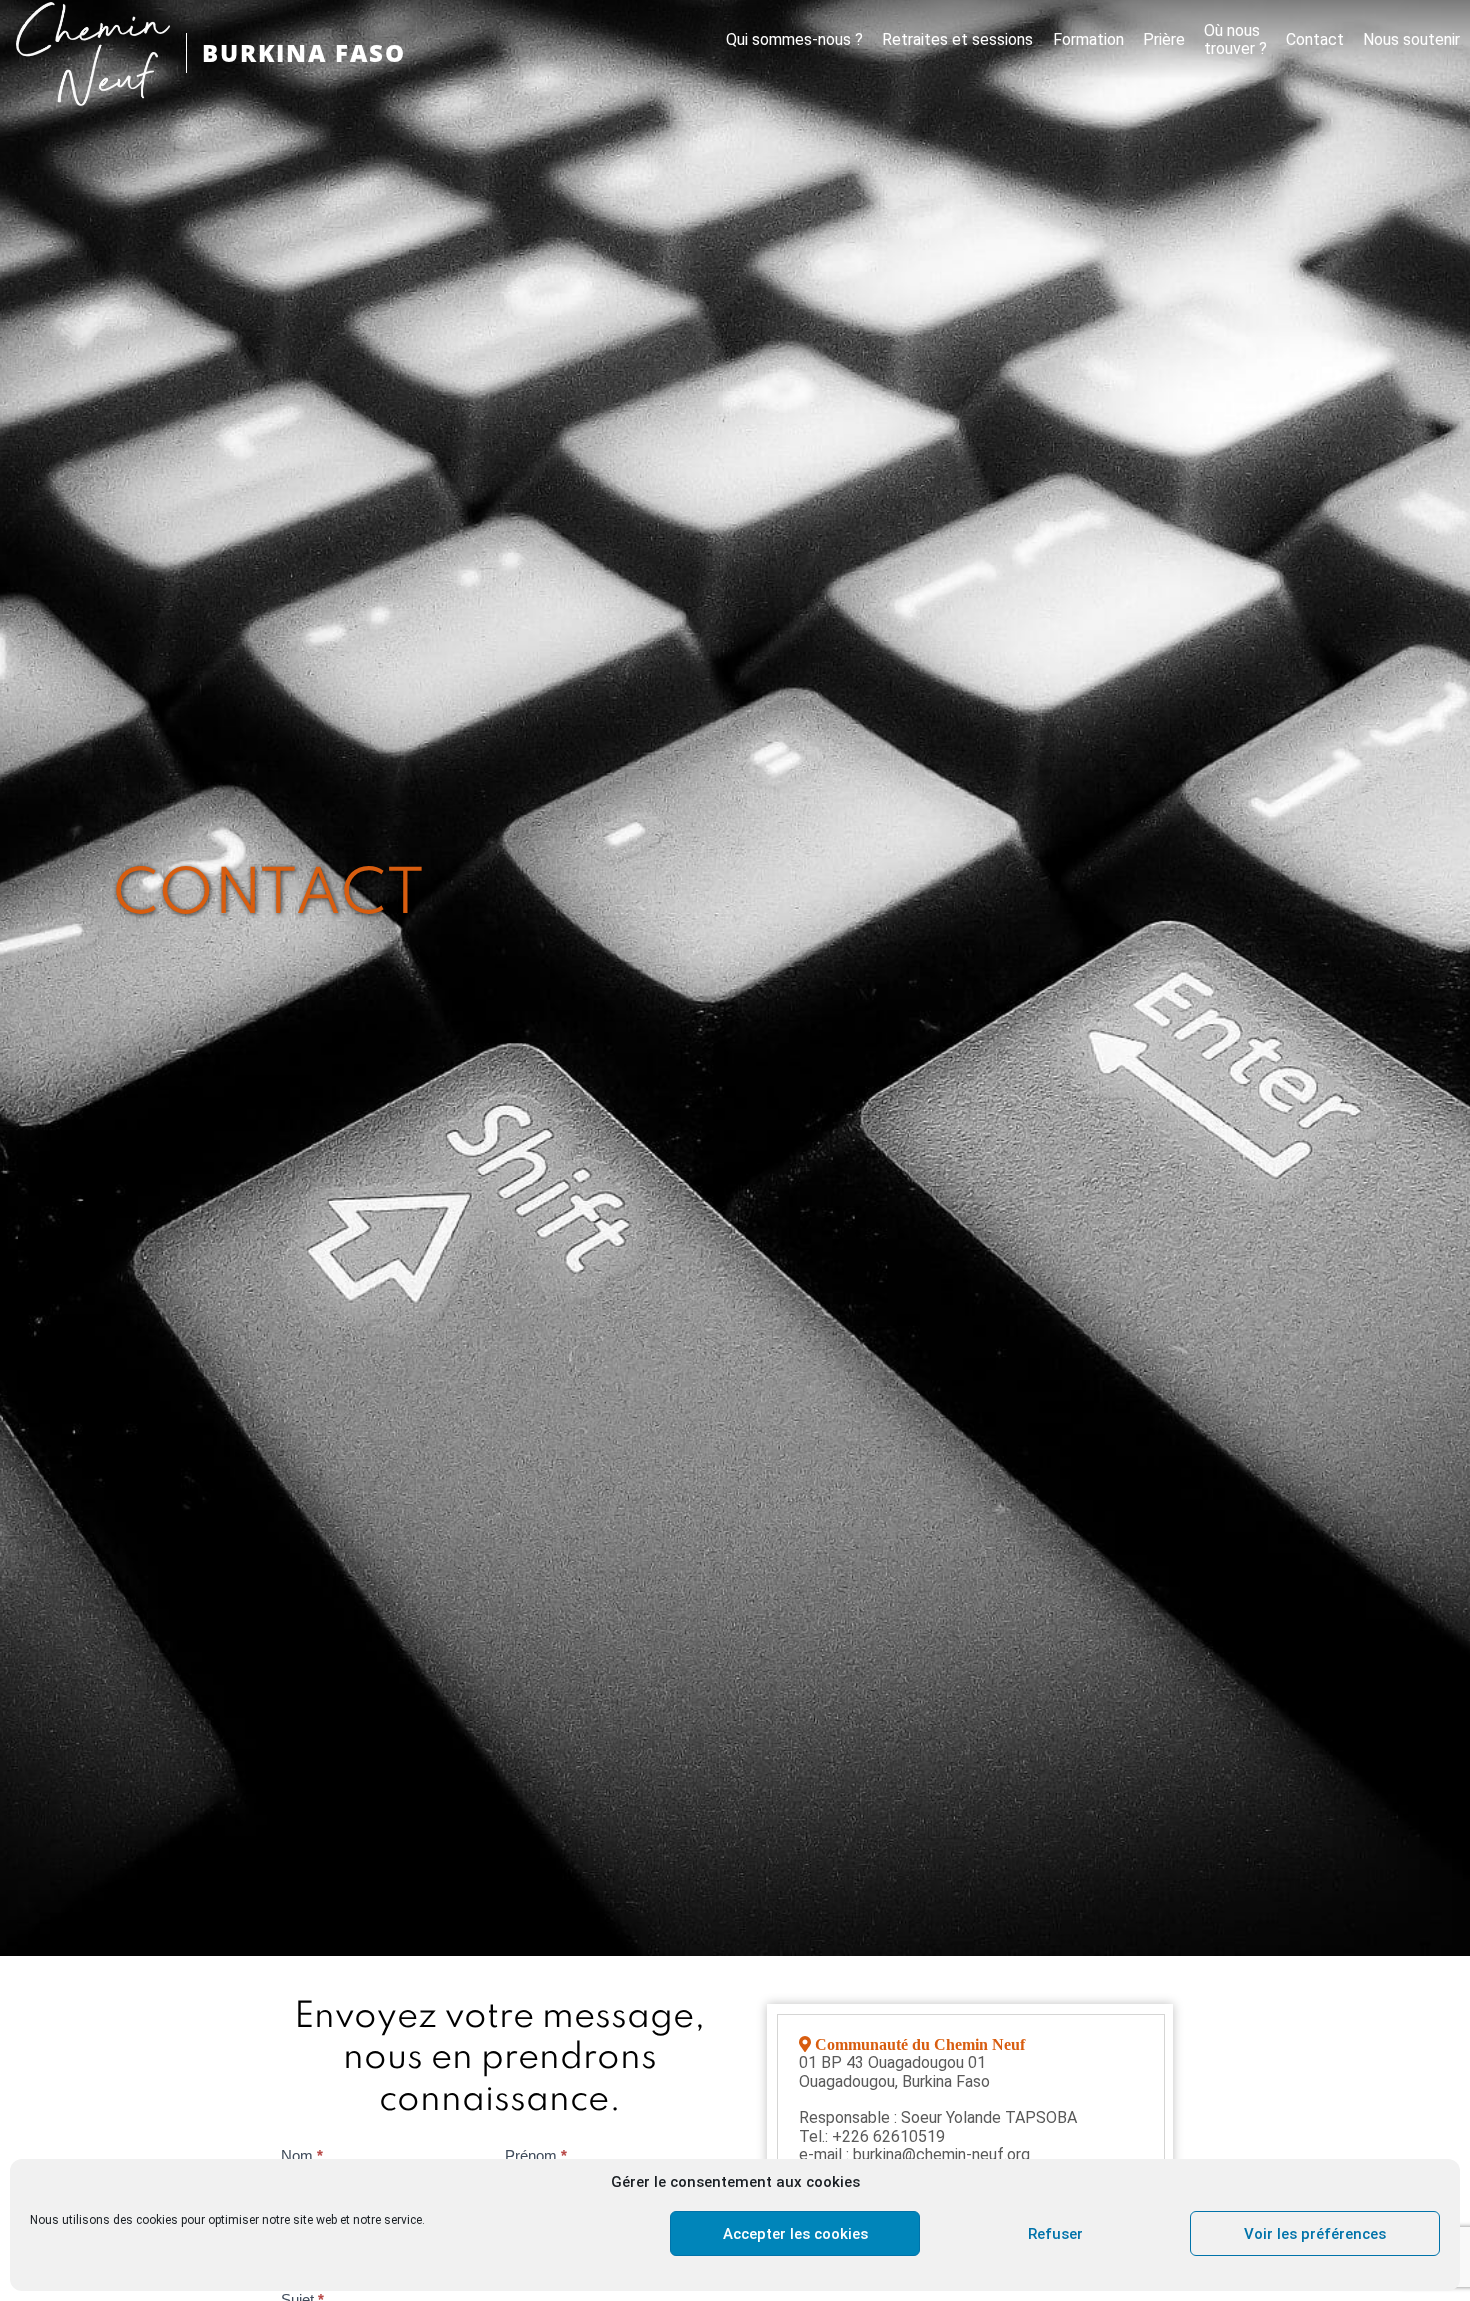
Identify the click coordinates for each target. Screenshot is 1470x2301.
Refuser (1055, 2234)
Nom (302, 2155)
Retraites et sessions (957, 40)
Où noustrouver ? (1235, 40)
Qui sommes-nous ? (794, 40)
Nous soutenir (1411, 40)
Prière (1164, 40)
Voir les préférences (1315, 2234)
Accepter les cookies (795, 2234)
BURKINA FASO (304, 52)
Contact (1315, 40)
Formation (1088, 40)
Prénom (536, 2155)
